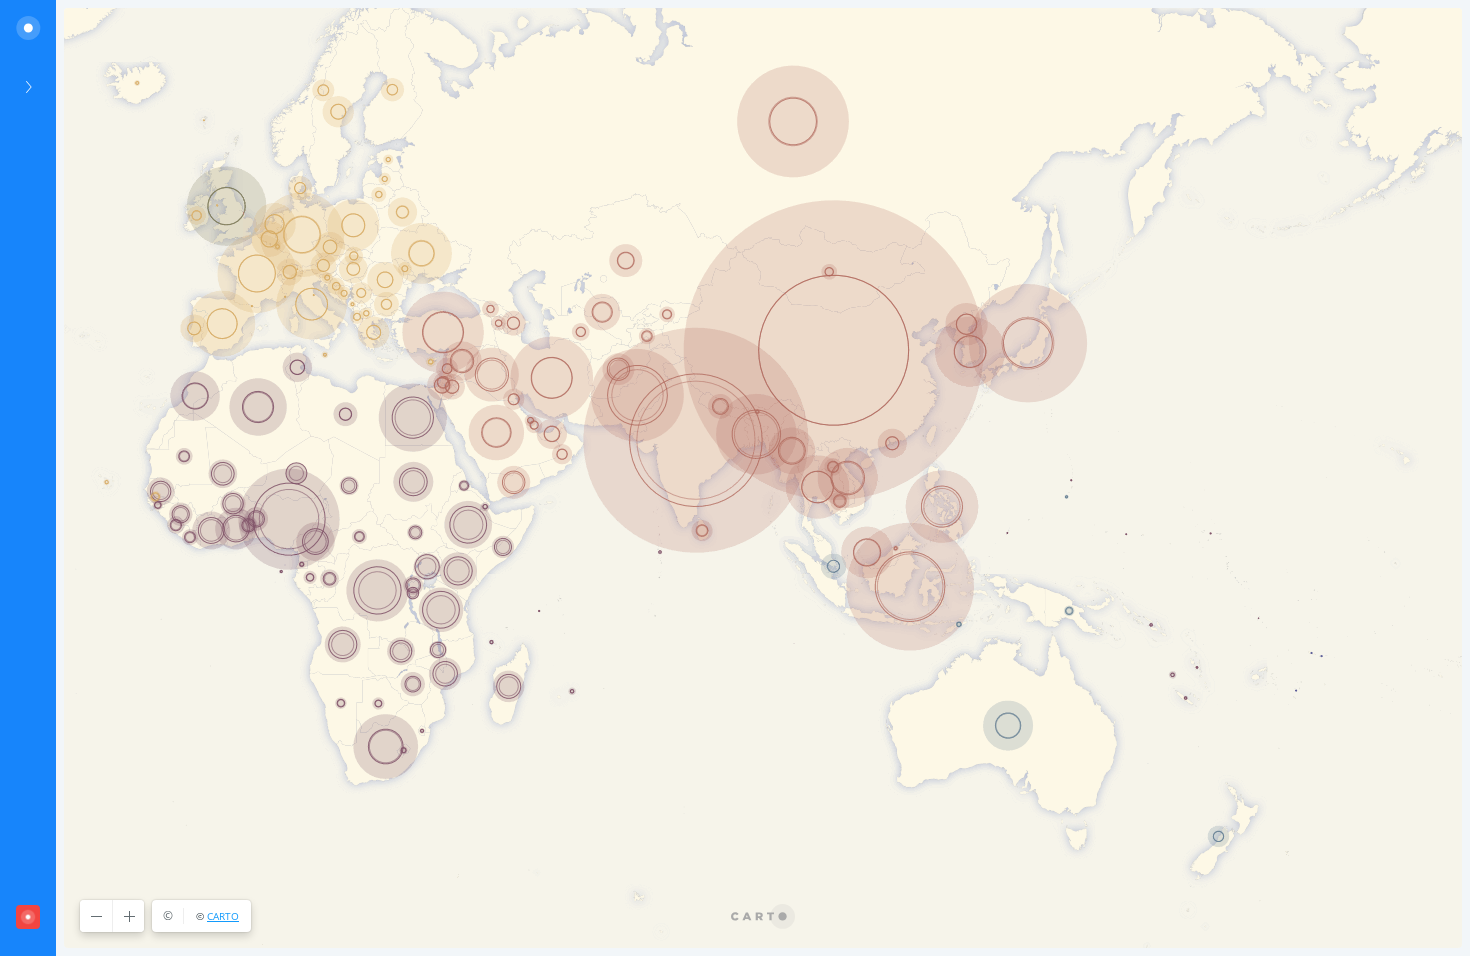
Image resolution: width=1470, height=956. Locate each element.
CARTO (223, 916)
